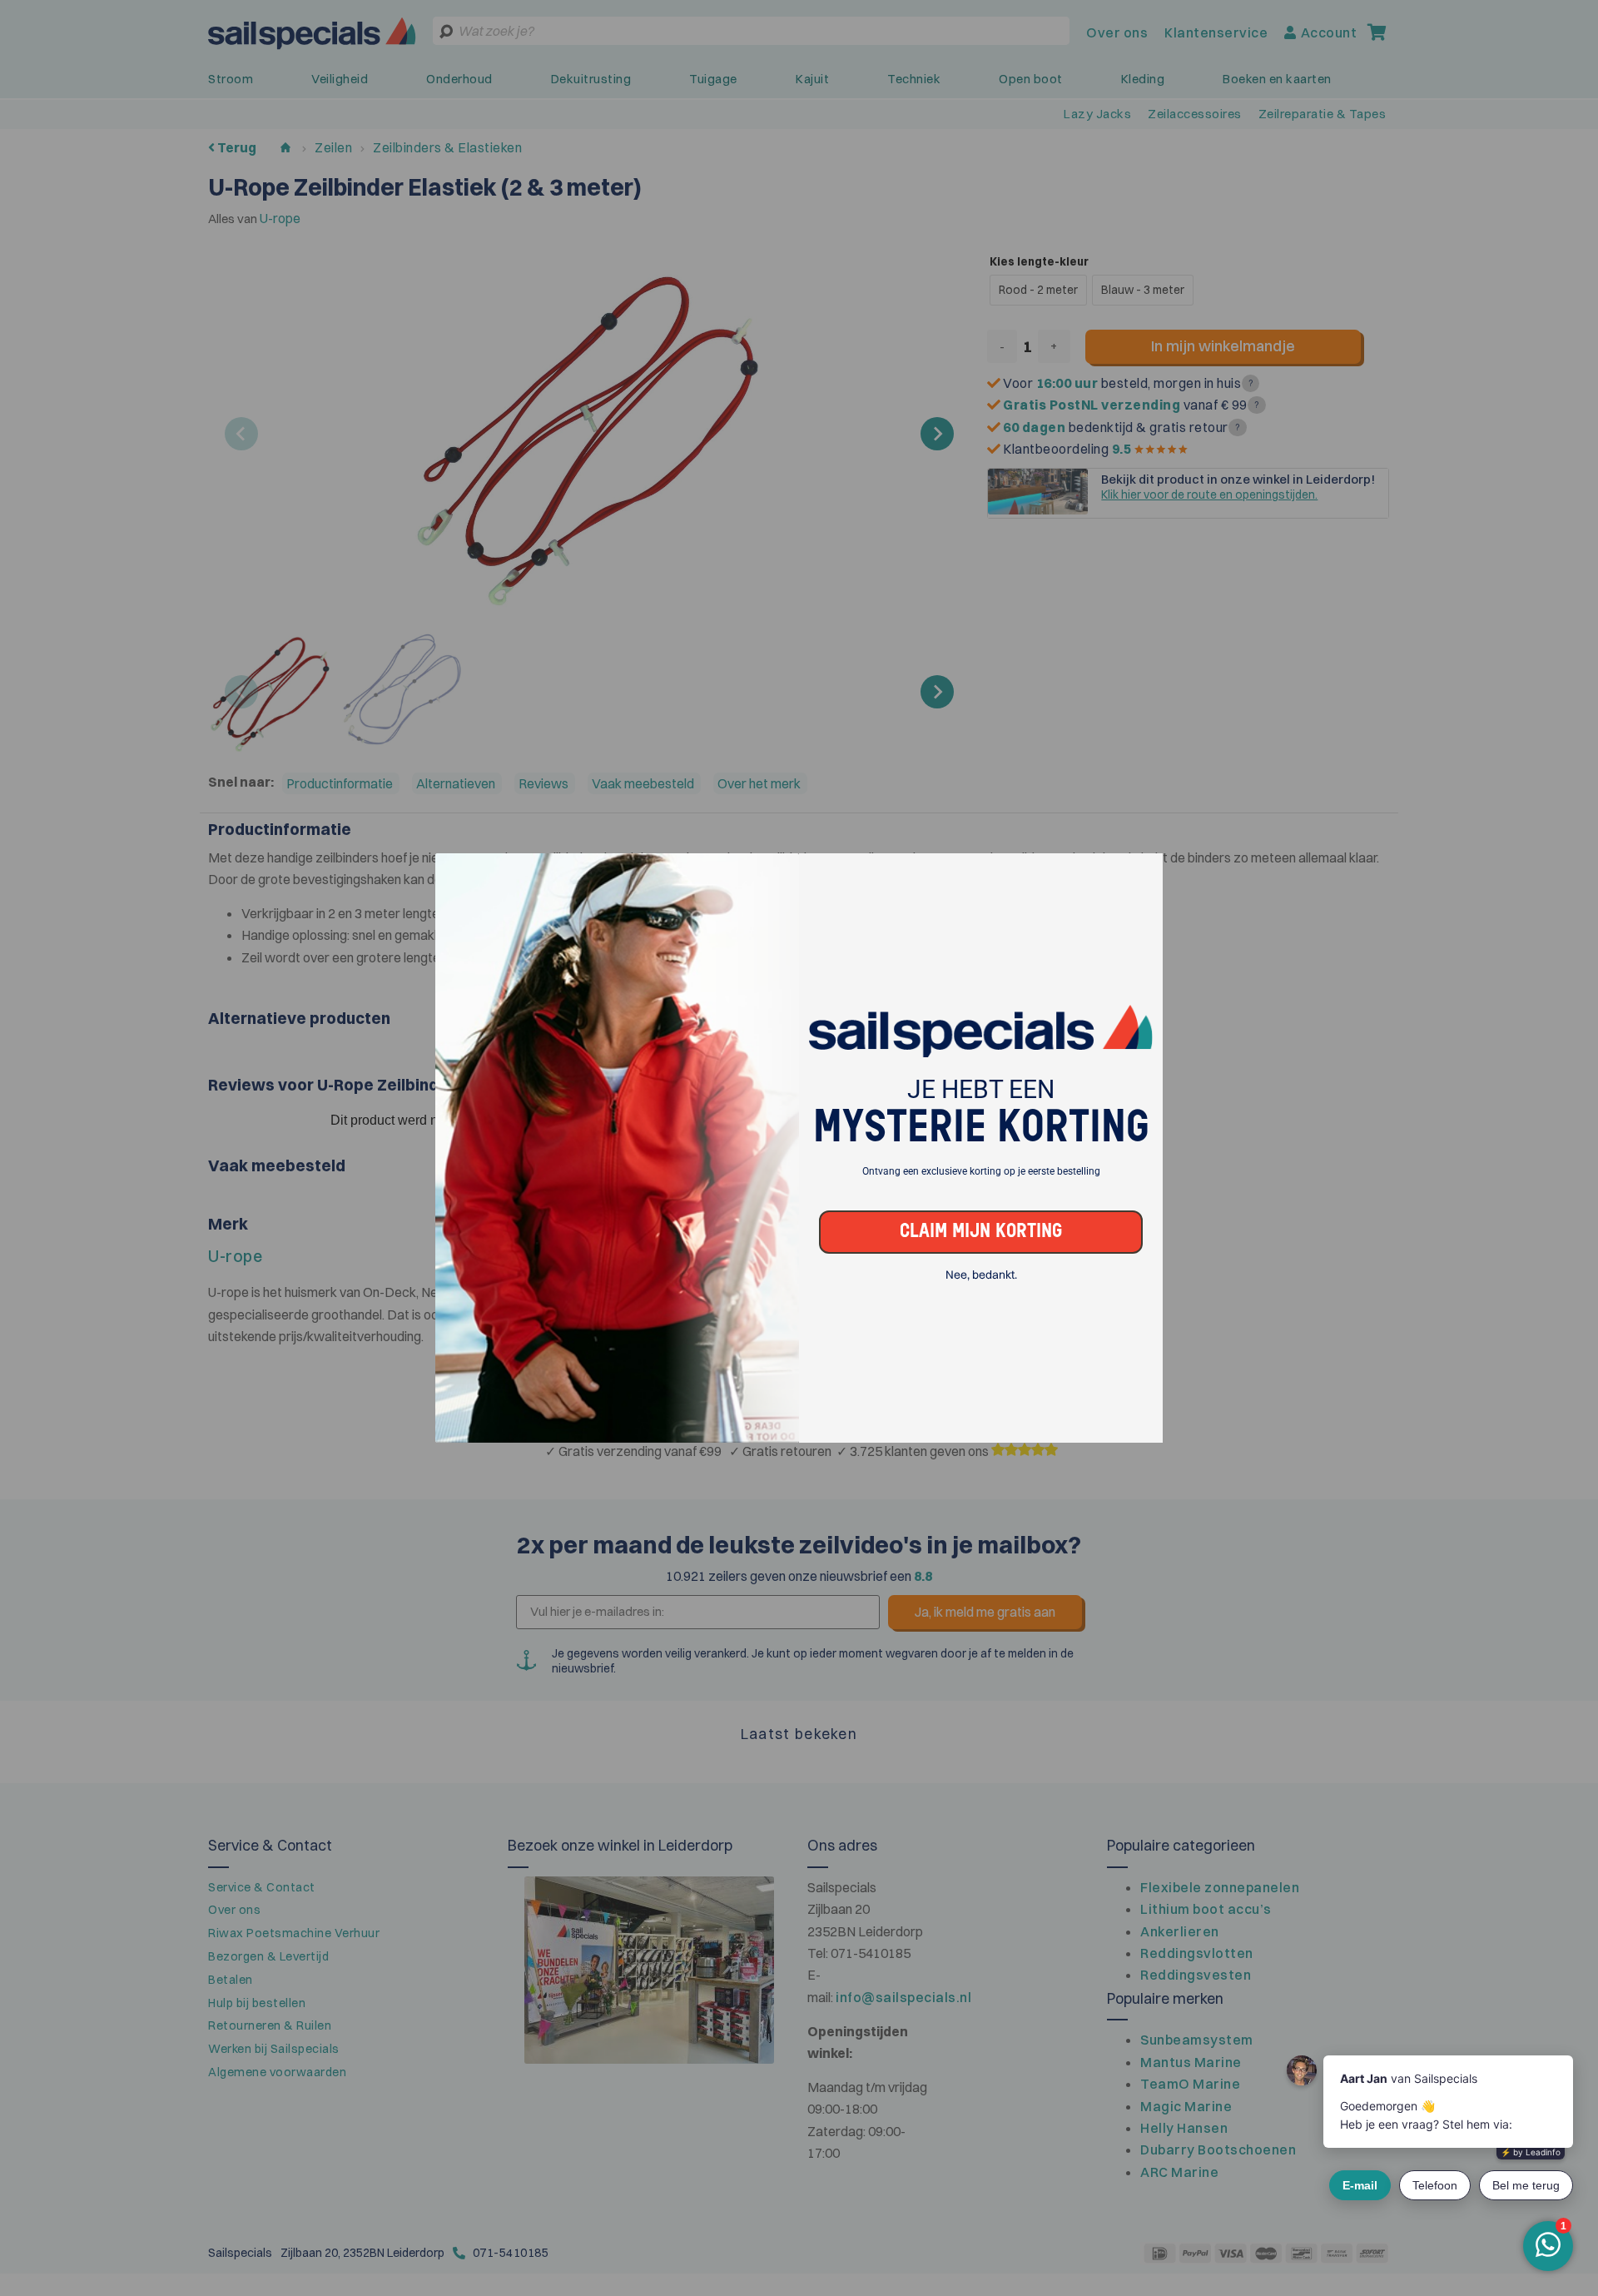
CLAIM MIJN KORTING (981, 1232)
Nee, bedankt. (981, 1275)
